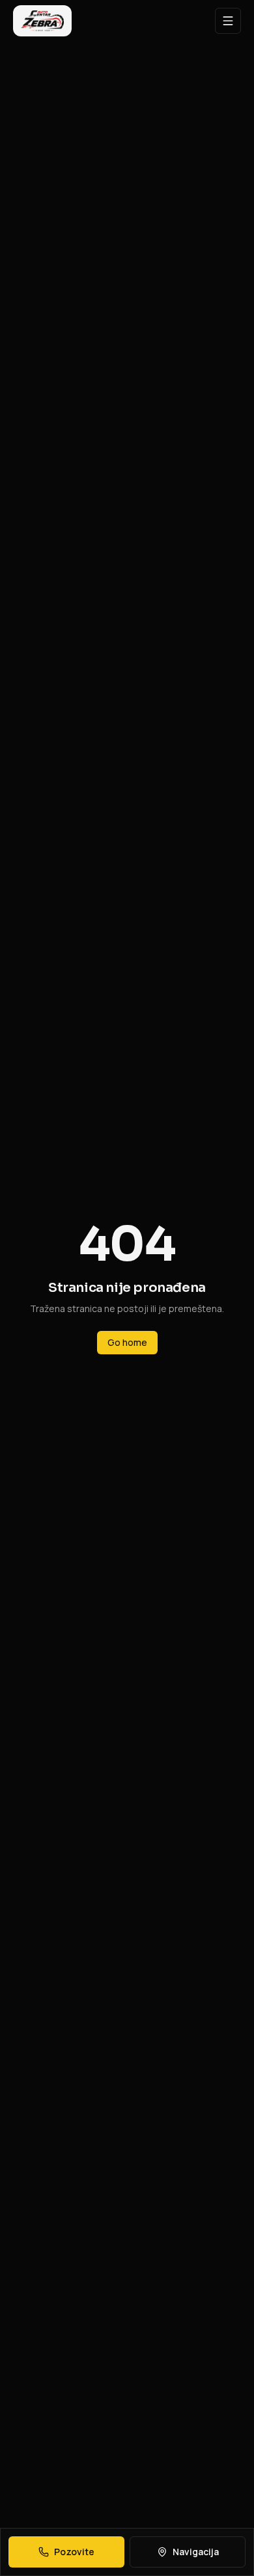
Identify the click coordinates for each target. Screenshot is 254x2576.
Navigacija (196, 2552)
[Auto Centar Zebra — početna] (42, 21)
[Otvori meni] (228, 21)
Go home (127, 1342)
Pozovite (74, 2552)
